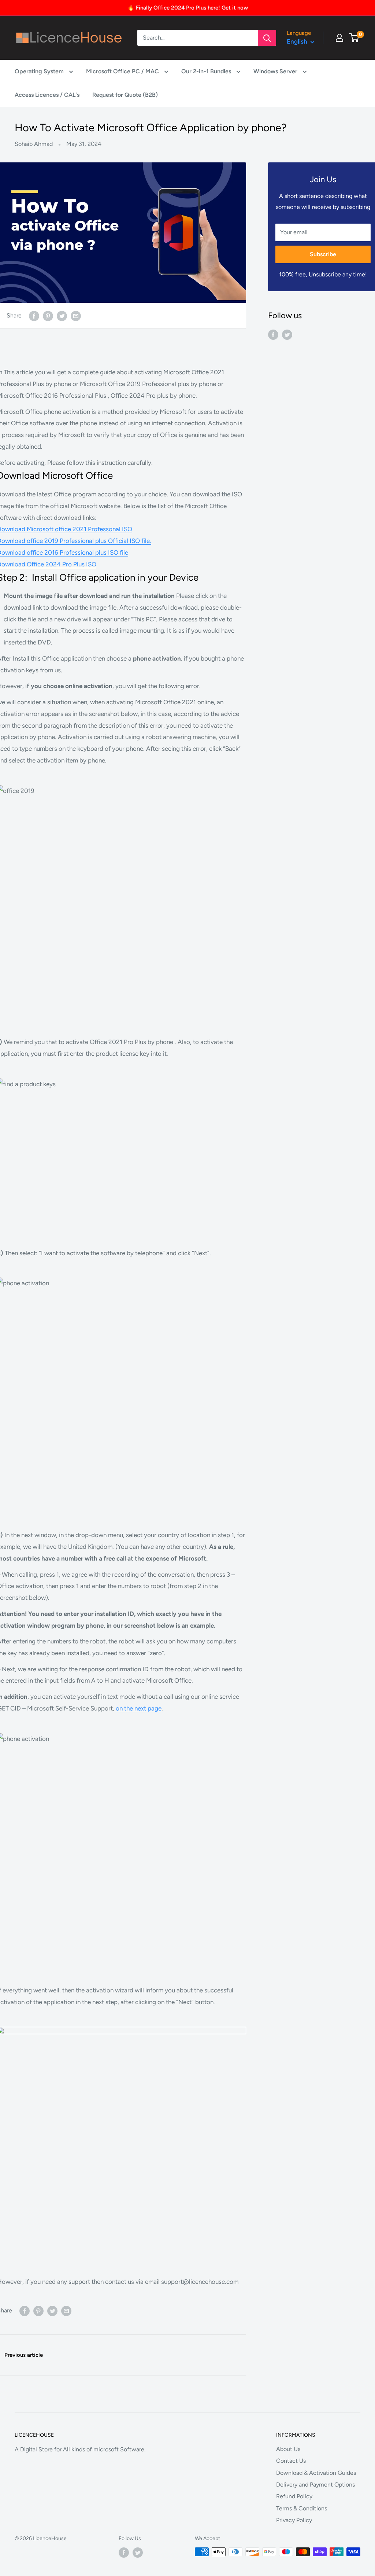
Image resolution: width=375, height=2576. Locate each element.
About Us (288, 2449)
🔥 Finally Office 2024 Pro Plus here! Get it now (188, 8)
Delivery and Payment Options (315, 2485)
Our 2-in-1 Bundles (207, 71)
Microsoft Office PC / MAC (123, 71)
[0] (354, 38)
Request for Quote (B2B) (125, 95)
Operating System (40, 71)
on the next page (139, 1708)
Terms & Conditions (302, 2508)
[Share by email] (76, 316)
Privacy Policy (294, 2520)
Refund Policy (294, 2496)
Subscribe (323, 254)
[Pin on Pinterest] (48, 316)
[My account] (339, 38)
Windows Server (276, 71)
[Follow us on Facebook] (273, 334)
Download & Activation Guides (316, 2473)
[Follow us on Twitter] (287, 334)
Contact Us (291, 2461)
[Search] (267, 38)
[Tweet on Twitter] (62, 316)
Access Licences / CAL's (47, 95)
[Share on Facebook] (34, 316)
